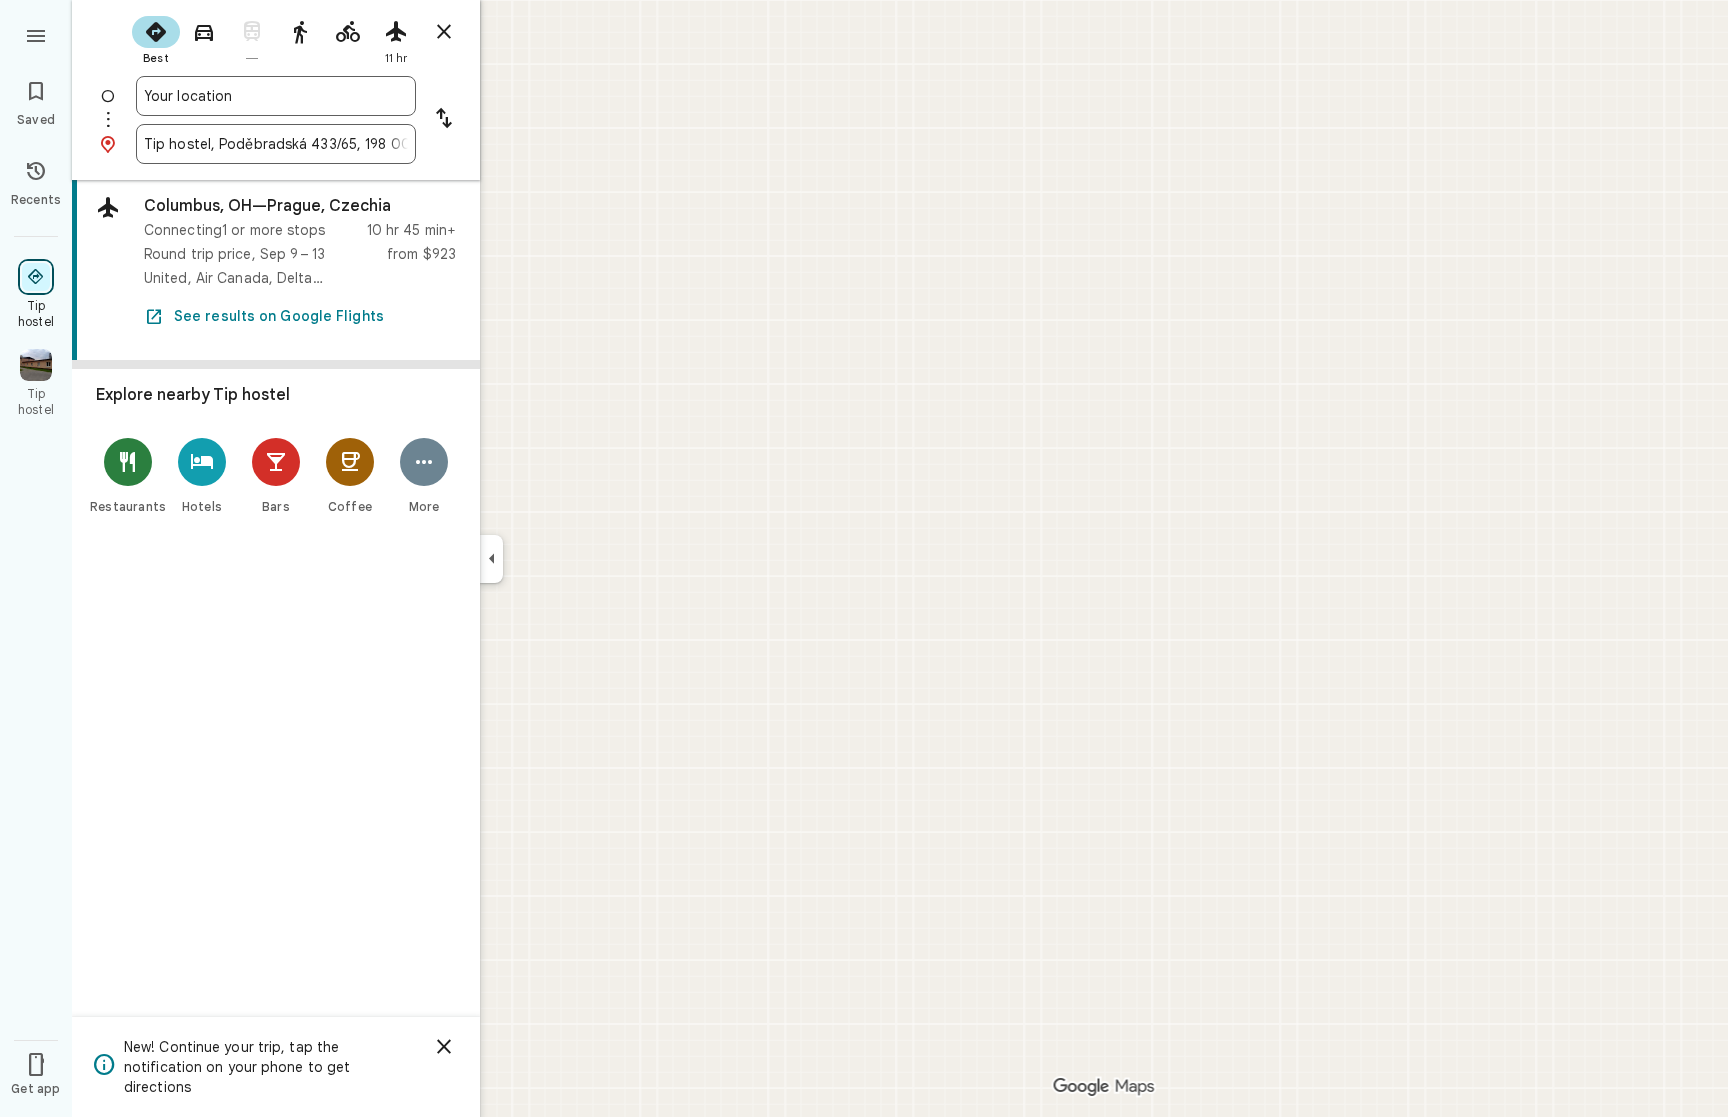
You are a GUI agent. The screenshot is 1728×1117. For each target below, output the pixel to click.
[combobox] (276, 96)
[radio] (156, 38)
